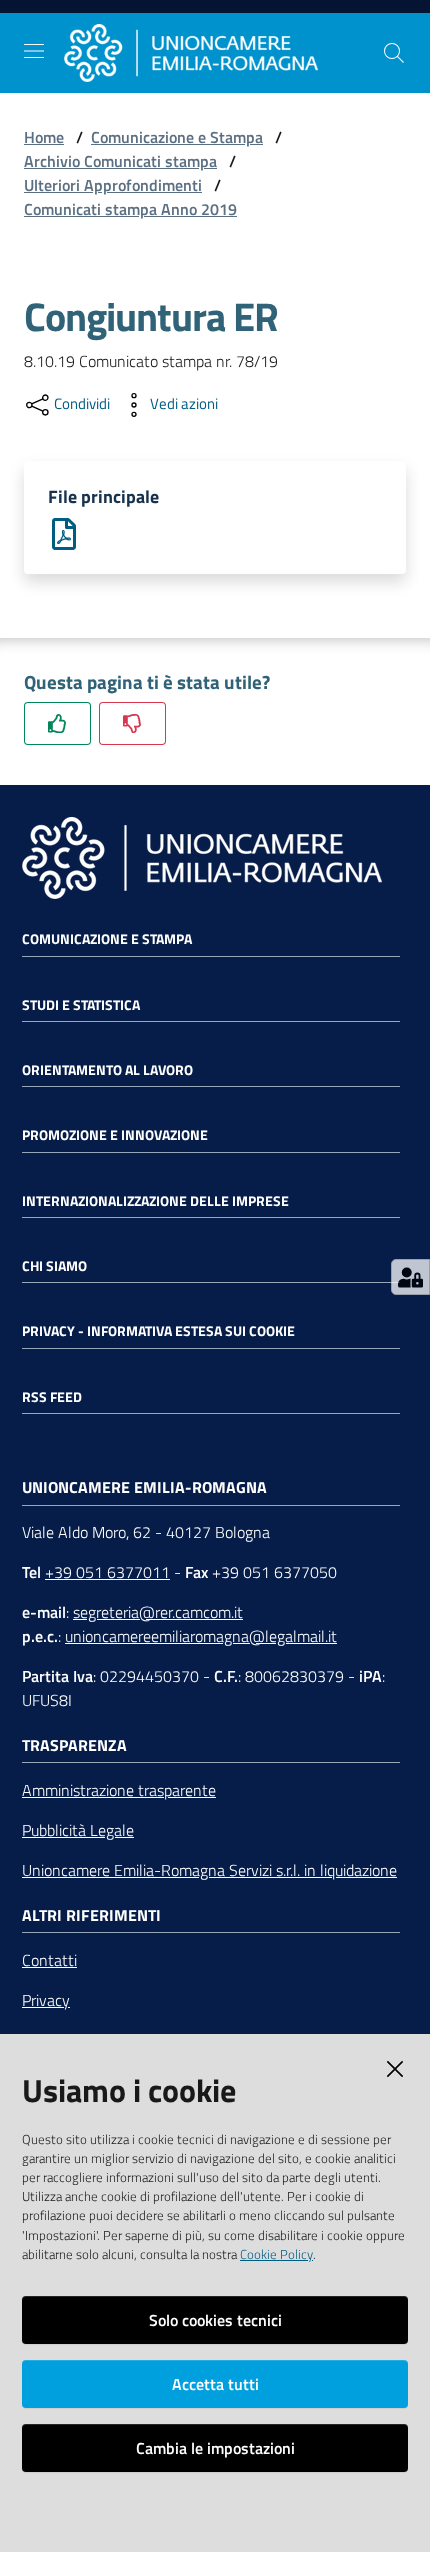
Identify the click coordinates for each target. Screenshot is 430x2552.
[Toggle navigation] (34, 51)
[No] (132, 723)
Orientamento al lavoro (107, 1070)
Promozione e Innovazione (115, 1135)
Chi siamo (54, 1266)
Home (44, 137)
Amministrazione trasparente (119, 1790)
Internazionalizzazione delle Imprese (155, 1201)
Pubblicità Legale (78, 1830)
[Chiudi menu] (358, 40)
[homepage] (223, 53)
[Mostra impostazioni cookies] (410, 1277)
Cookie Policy (276, 2254)
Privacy (46, 2000)
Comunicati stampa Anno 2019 (130, 209)
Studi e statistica (81, 1005)
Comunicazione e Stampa (177, 137)
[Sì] (57, 723)
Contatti (49, 1960)
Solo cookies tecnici (215, 2320)
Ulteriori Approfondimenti (113, 185)
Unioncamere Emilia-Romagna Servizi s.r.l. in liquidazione (209, 1870)
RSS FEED (52, 1397)
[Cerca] (394, 53)
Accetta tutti (215, 2384)
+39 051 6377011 (107, 1572)
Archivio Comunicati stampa (120, 161)
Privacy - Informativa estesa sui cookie (158, 1331)
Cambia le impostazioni (215, 2448)
